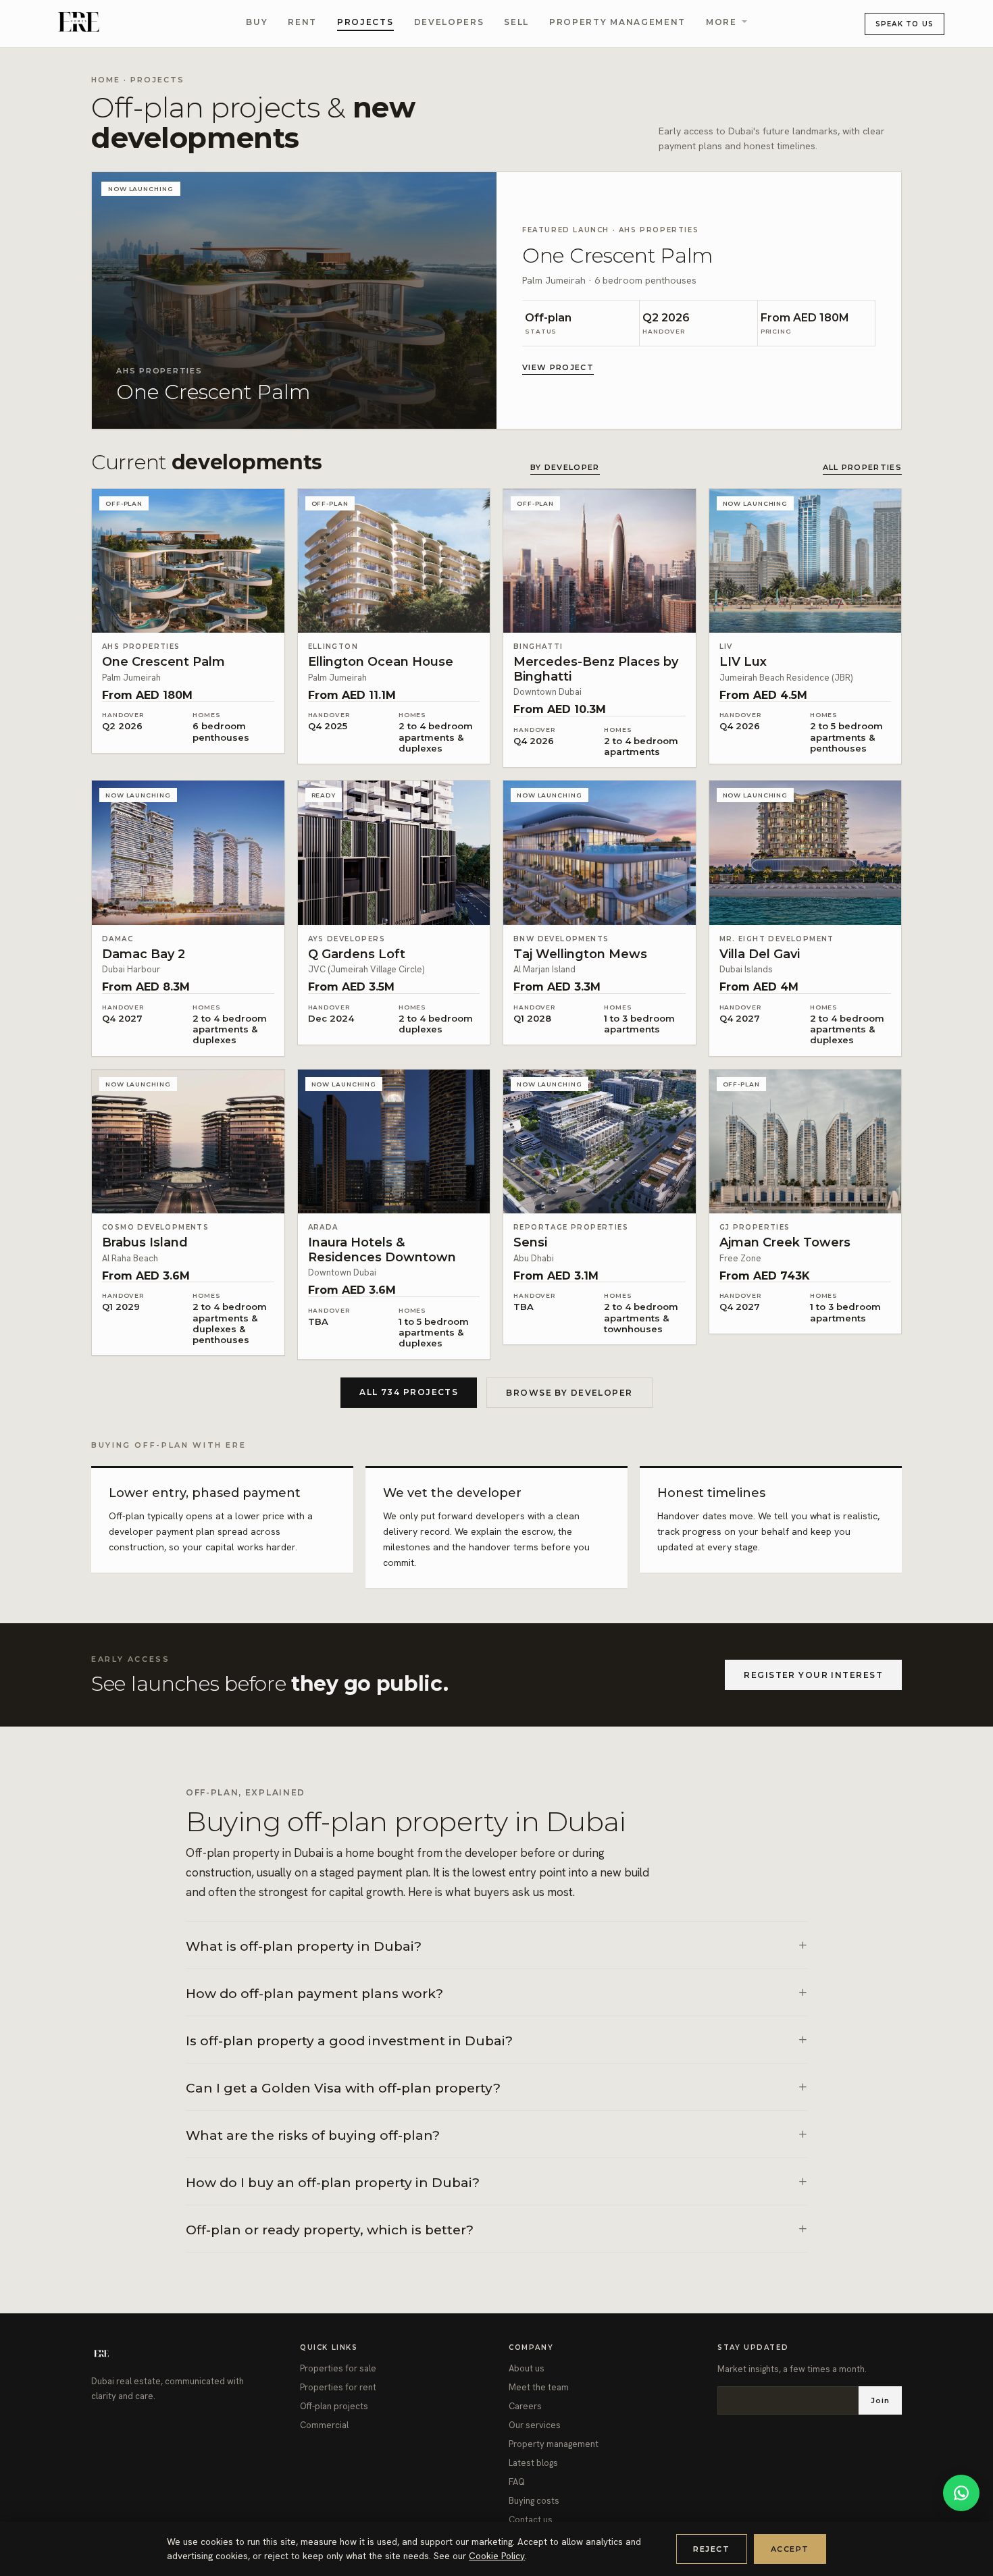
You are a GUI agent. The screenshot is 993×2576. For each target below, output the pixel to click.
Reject (711, 2549)
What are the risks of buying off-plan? (313, 2135)
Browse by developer (569, 1393)
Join (880, 2400)
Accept (790, 2549)
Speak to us (905, 24)
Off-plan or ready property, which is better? (330, 2230)
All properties (862, 467)
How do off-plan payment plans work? (314, 1994)
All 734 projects (409, 1392)
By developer (565, 467)
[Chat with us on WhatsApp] (961, 2493)
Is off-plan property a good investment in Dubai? (349, 2041)
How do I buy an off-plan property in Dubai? (333, 2183)
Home (106, 80)
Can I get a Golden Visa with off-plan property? (343, 2088)
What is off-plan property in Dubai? (304, 1946)
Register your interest (813, 1675)
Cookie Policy (497, 2556)
